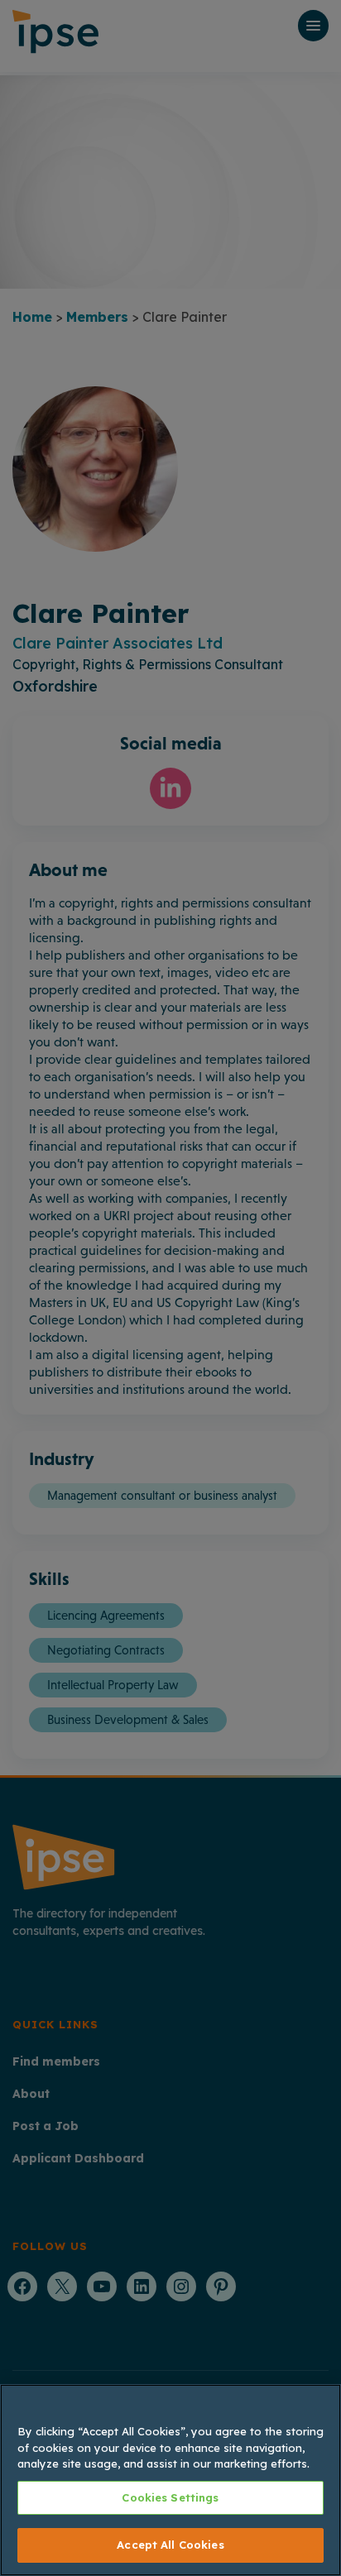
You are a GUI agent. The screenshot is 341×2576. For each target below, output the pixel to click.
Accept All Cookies (170, 2545)
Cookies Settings (170, 2497)
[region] (170, 2480)
